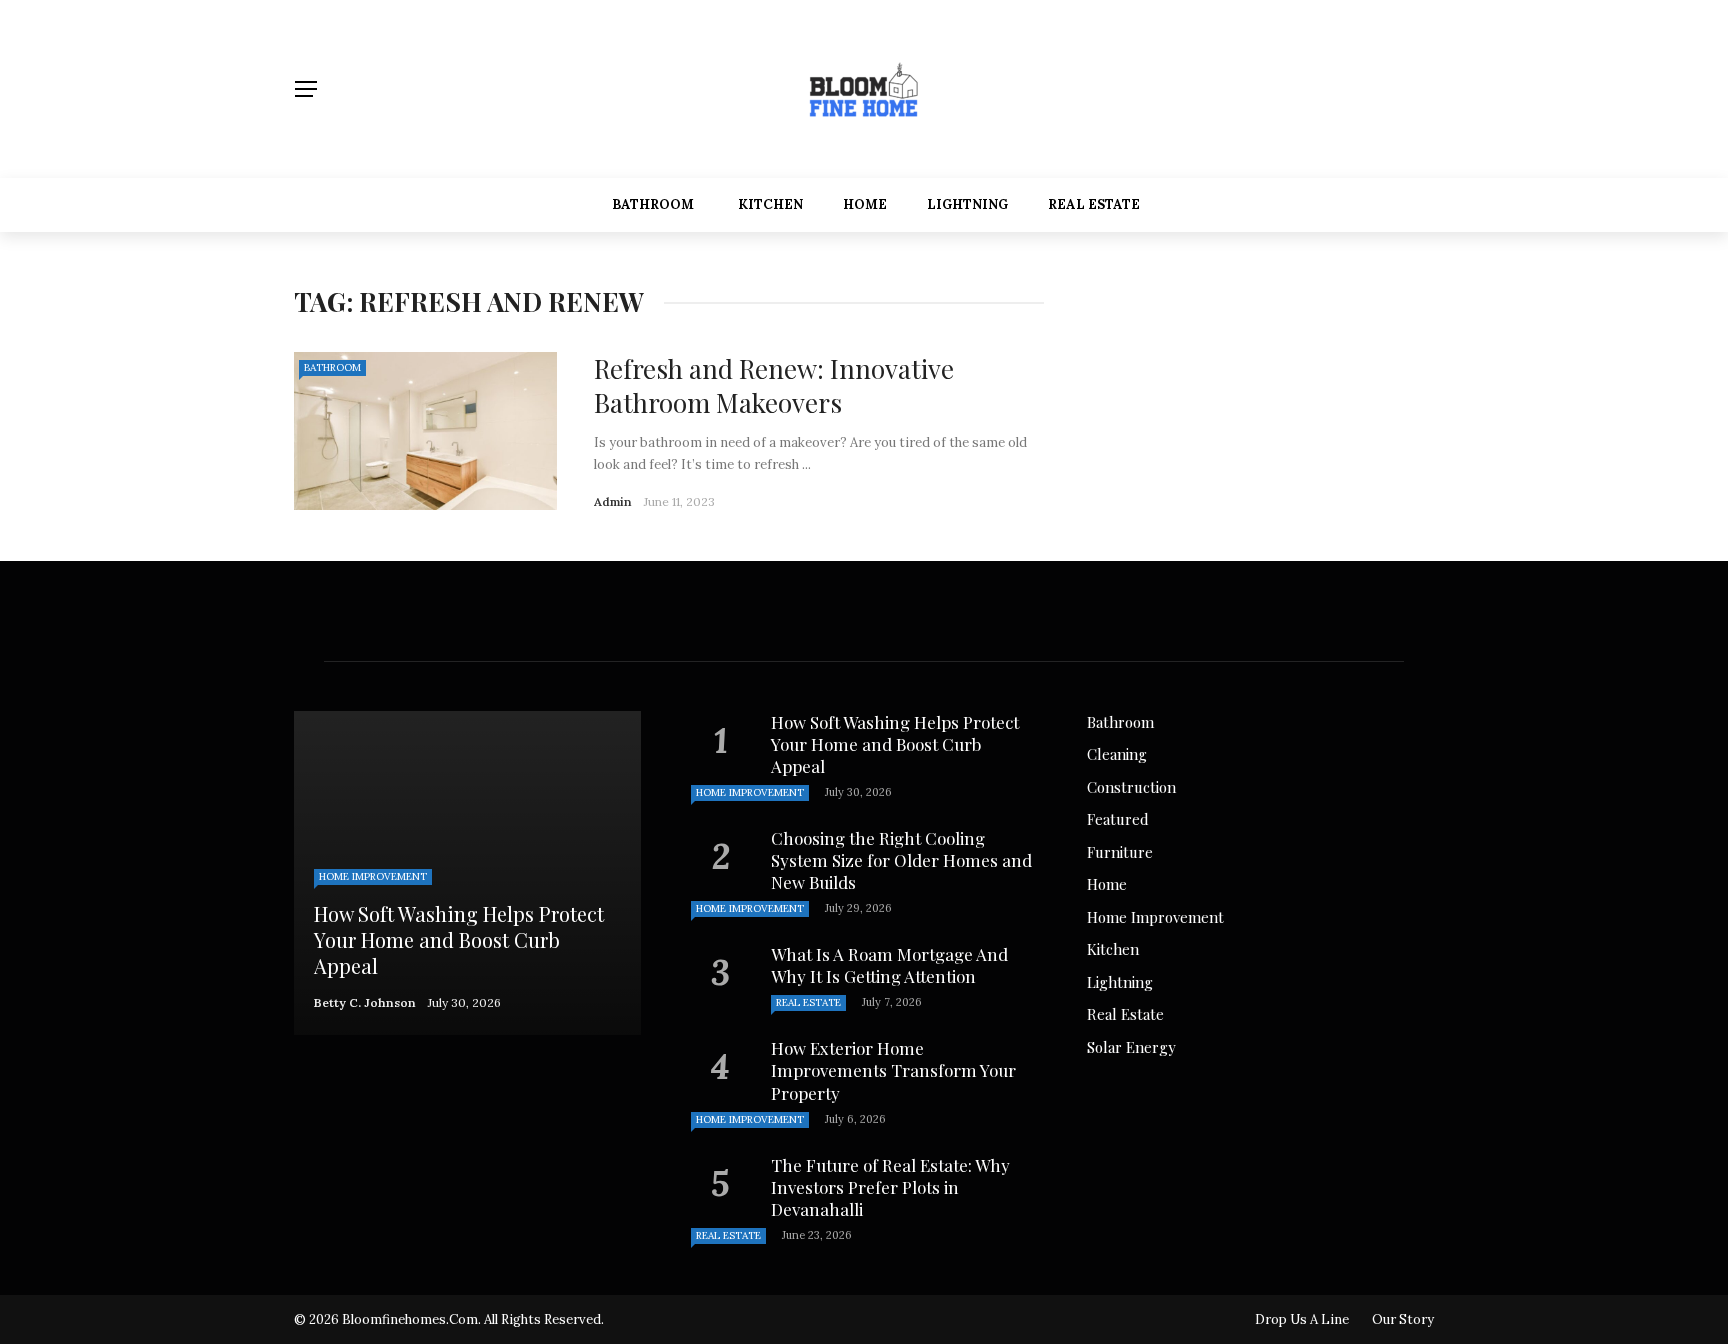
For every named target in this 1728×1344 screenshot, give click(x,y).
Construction (1131, 787)
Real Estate (1094, 204)
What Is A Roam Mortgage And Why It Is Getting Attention (889, 965)
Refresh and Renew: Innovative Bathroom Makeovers (774, 385)
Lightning (967, 204)
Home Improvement (373, 876)
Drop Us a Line (1302, 1319)
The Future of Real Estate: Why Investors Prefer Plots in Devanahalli (890, 1187)
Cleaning (1117, 754)
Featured (1118, 819)
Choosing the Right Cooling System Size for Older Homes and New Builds (901, 860)
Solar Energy (1131, 1047)
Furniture (1120, 852)
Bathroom (653, 204)
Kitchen (770, 204)
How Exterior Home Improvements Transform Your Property (893, 1070)
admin (613, 501)
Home (865, 204)
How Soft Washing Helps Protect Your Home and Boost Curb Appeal (895, 744)
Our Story (1403, 1319)
